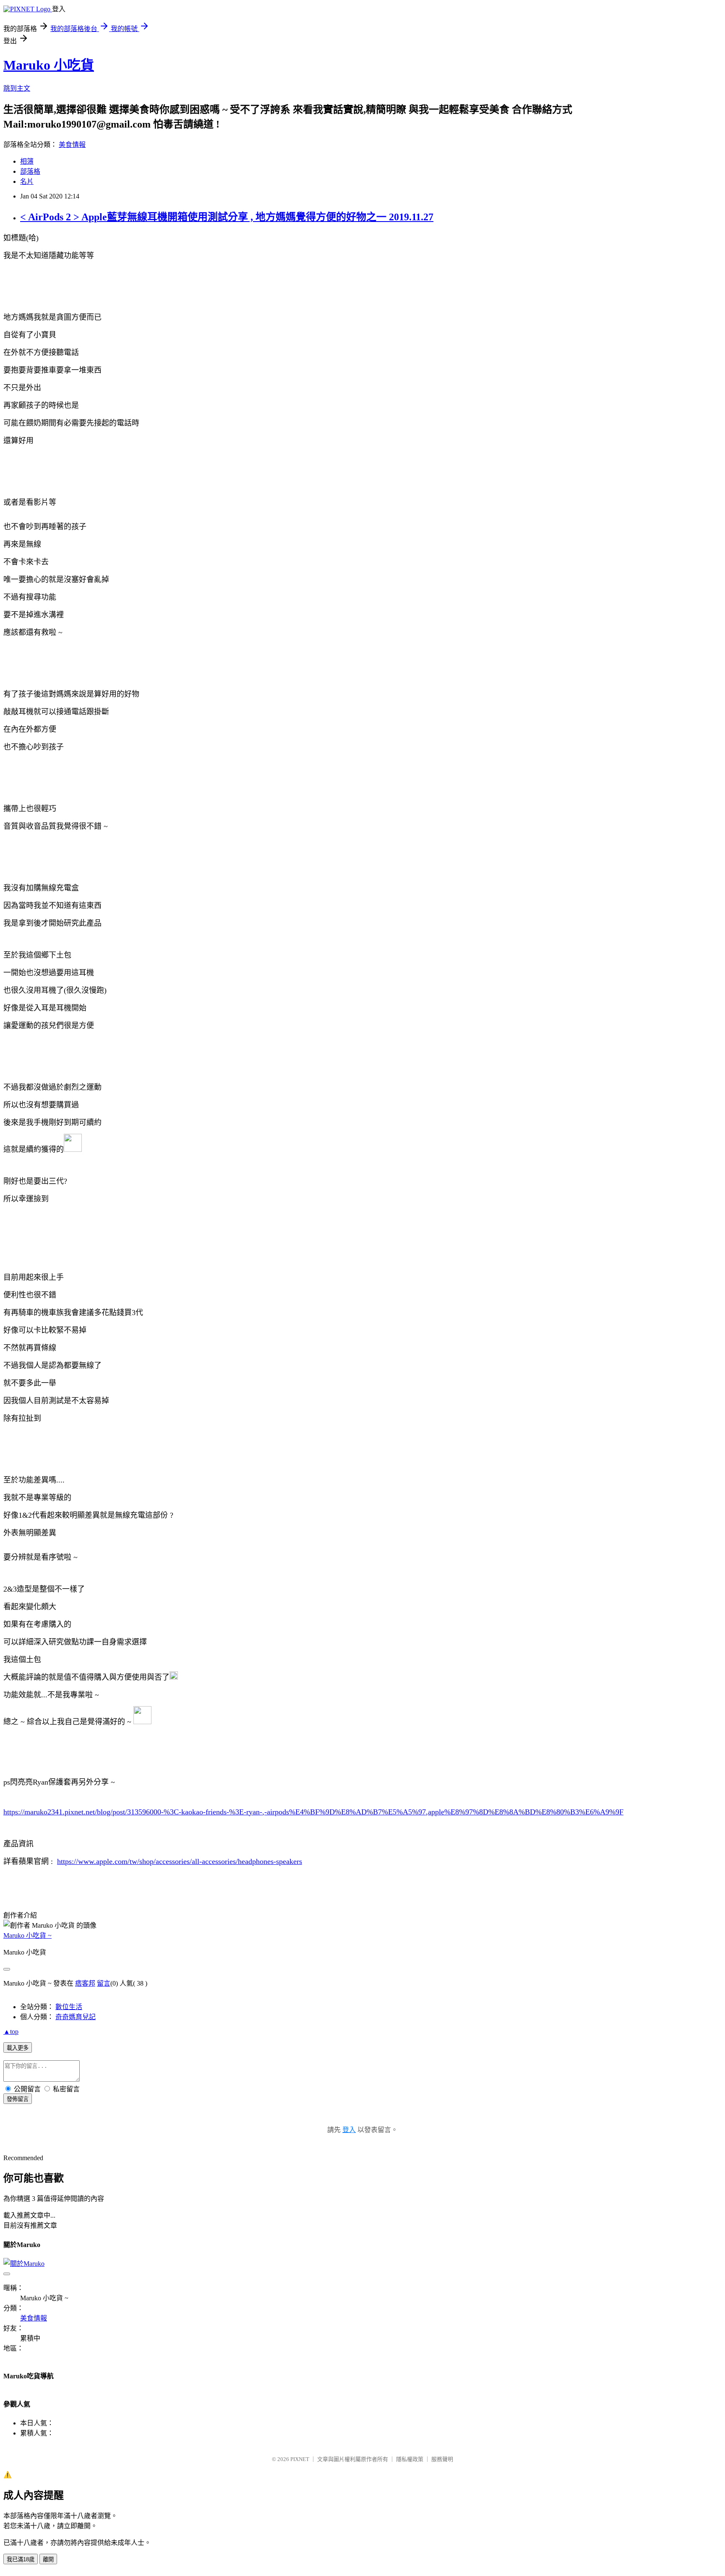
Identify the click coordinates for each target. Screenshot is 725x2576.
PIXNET (300, 2459)
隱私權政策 (410, 2459)
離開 (48, 2559)
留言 (104, 1983)
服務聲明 (442, 2459)
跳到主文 (17, 88)
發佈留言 (18, 2099)
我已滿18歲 (21, 2559)
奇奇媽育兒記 (76, 2017)
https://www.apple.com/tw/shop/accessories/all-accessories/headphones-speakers (180, 1861)
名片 (27, 181)
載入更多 (18, 2048)
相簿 (27, 161)
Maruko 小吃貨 (49, 65)
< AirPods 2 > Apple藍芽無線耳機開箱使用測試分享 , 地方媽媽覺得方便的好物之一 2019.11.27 (227, 217)
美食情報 (72, 145)
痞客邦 (85, 1983)
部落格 (30, 171)
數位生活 (69, 2007)
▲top (11, 2032)
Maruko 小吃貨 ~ (27, 1935)
